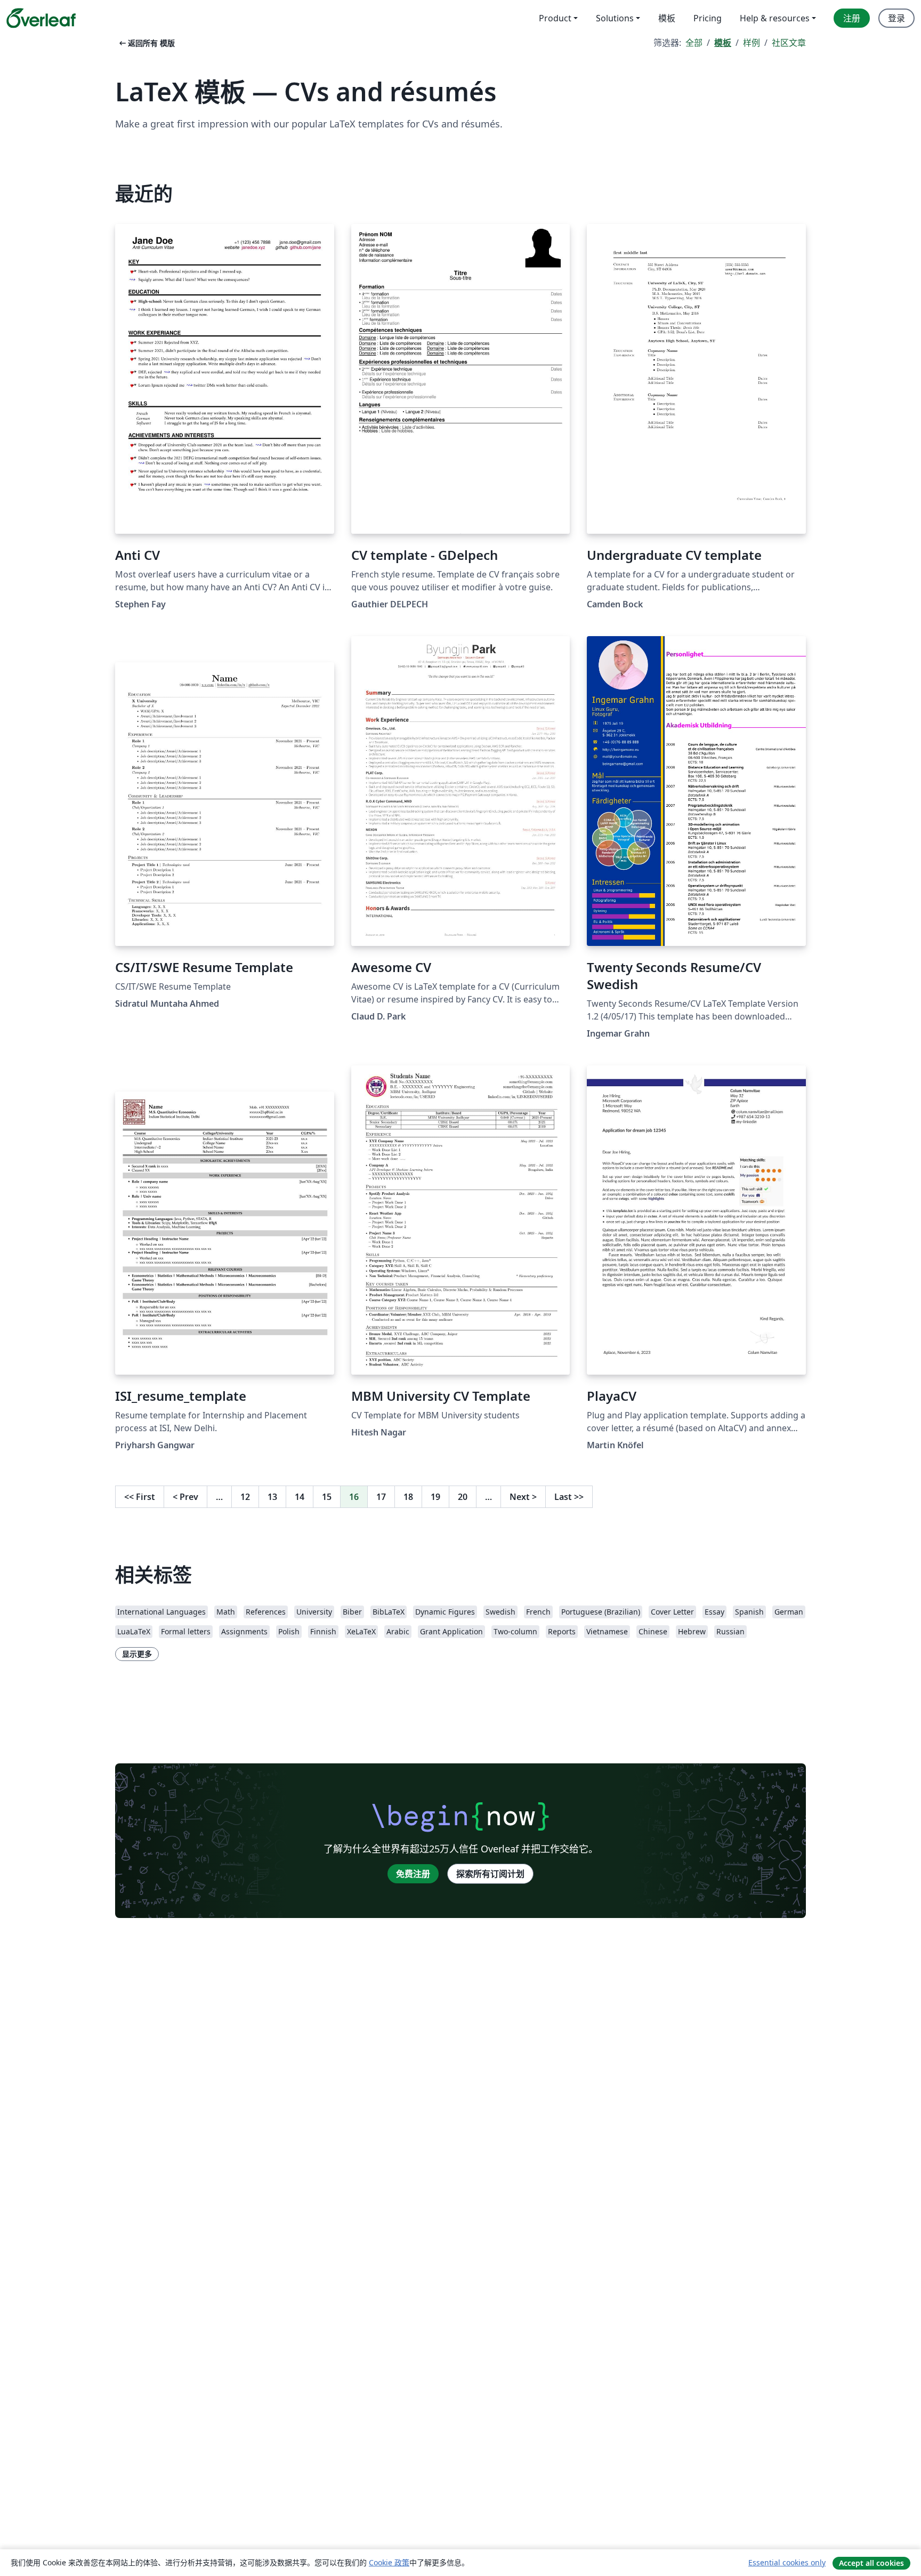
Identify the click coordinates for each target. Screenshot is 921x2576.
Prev (185, 1497)
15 (327, 1497)
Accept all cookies (871, 2563)
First (140, 1497)
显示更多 (137, 1654)
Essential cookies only (787, 2562)
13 (272, 1497)
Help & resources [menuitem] (775, 18)
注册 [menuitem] (852, 18)
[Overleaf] (41, 18)
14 (300, 1497)
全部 (694, 43)
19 (435, 1497)
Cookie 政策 (389, 2562)
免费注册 (413, 1874)
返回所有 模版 (146, 43)
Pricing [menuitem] (708, 18)
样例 (752, 43)
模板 (723, 43)
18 (408, 1497)
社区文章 (789, 43)
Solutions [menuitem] (615, 18)
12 (245, 1497)
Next (523, 1497)
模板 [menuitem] (667, 18)
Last (569, 1497)
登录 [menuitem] (896, 18)
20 (463, 1497)
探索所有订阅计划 (490, 1874)
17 (381, 1497)
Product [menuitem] (555, 18)
